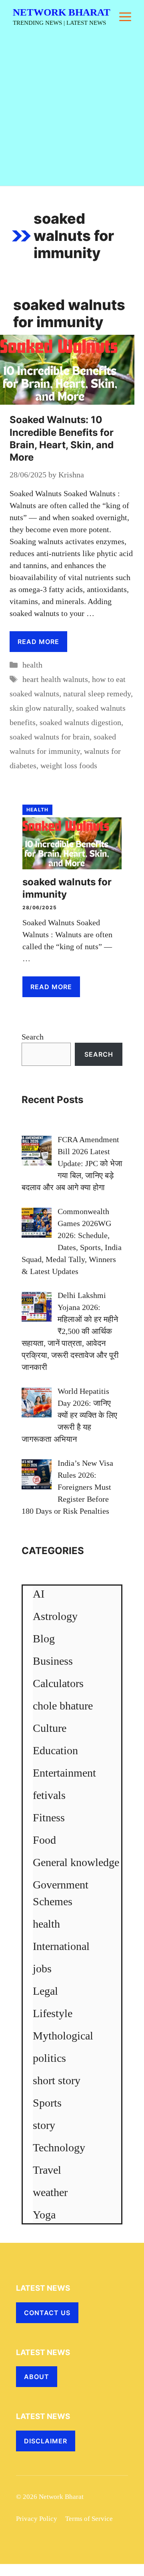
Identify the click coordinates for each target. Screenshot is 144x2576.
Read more (38, 642)
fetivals (49, 1795)
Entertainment (64, 1773)
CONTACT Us (47, 2313)
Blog (44, 1639)
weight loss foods (69, 765)
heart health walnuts (55, 679)
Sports (47, 2103)
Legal (45, 1991)
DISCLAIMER (46, 2441)
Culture (50, 1728)
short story (57, 2080)
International (61, 1946)
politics (49, 2058)
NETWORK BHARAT (62, 12)
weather (50, 2192)
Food (44, 1840)
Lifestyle (53, 2013)
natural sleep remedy (97, 694)
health (32, 665)
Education (55, 1750)
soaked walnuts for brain (50, 737)
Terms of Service (89, 2519)
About (37, 2377)
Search (33, 1037)
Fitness (49, 1818)
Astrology (55, 1616)
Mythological (63, 2036)
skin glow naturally (41, 708)
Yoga (44, 2215)
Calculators (58, 1683)
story (44, 2125)
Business (53, 1661)
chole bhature (63, 1706)
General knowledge (76, 1862)
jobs (42, 1969)
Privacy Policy (37, 2519)
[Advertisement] (72, 110)
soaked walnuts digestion (80, 722)
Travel (47, 2170)
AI (39, 1594)
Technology (59, 2148)
